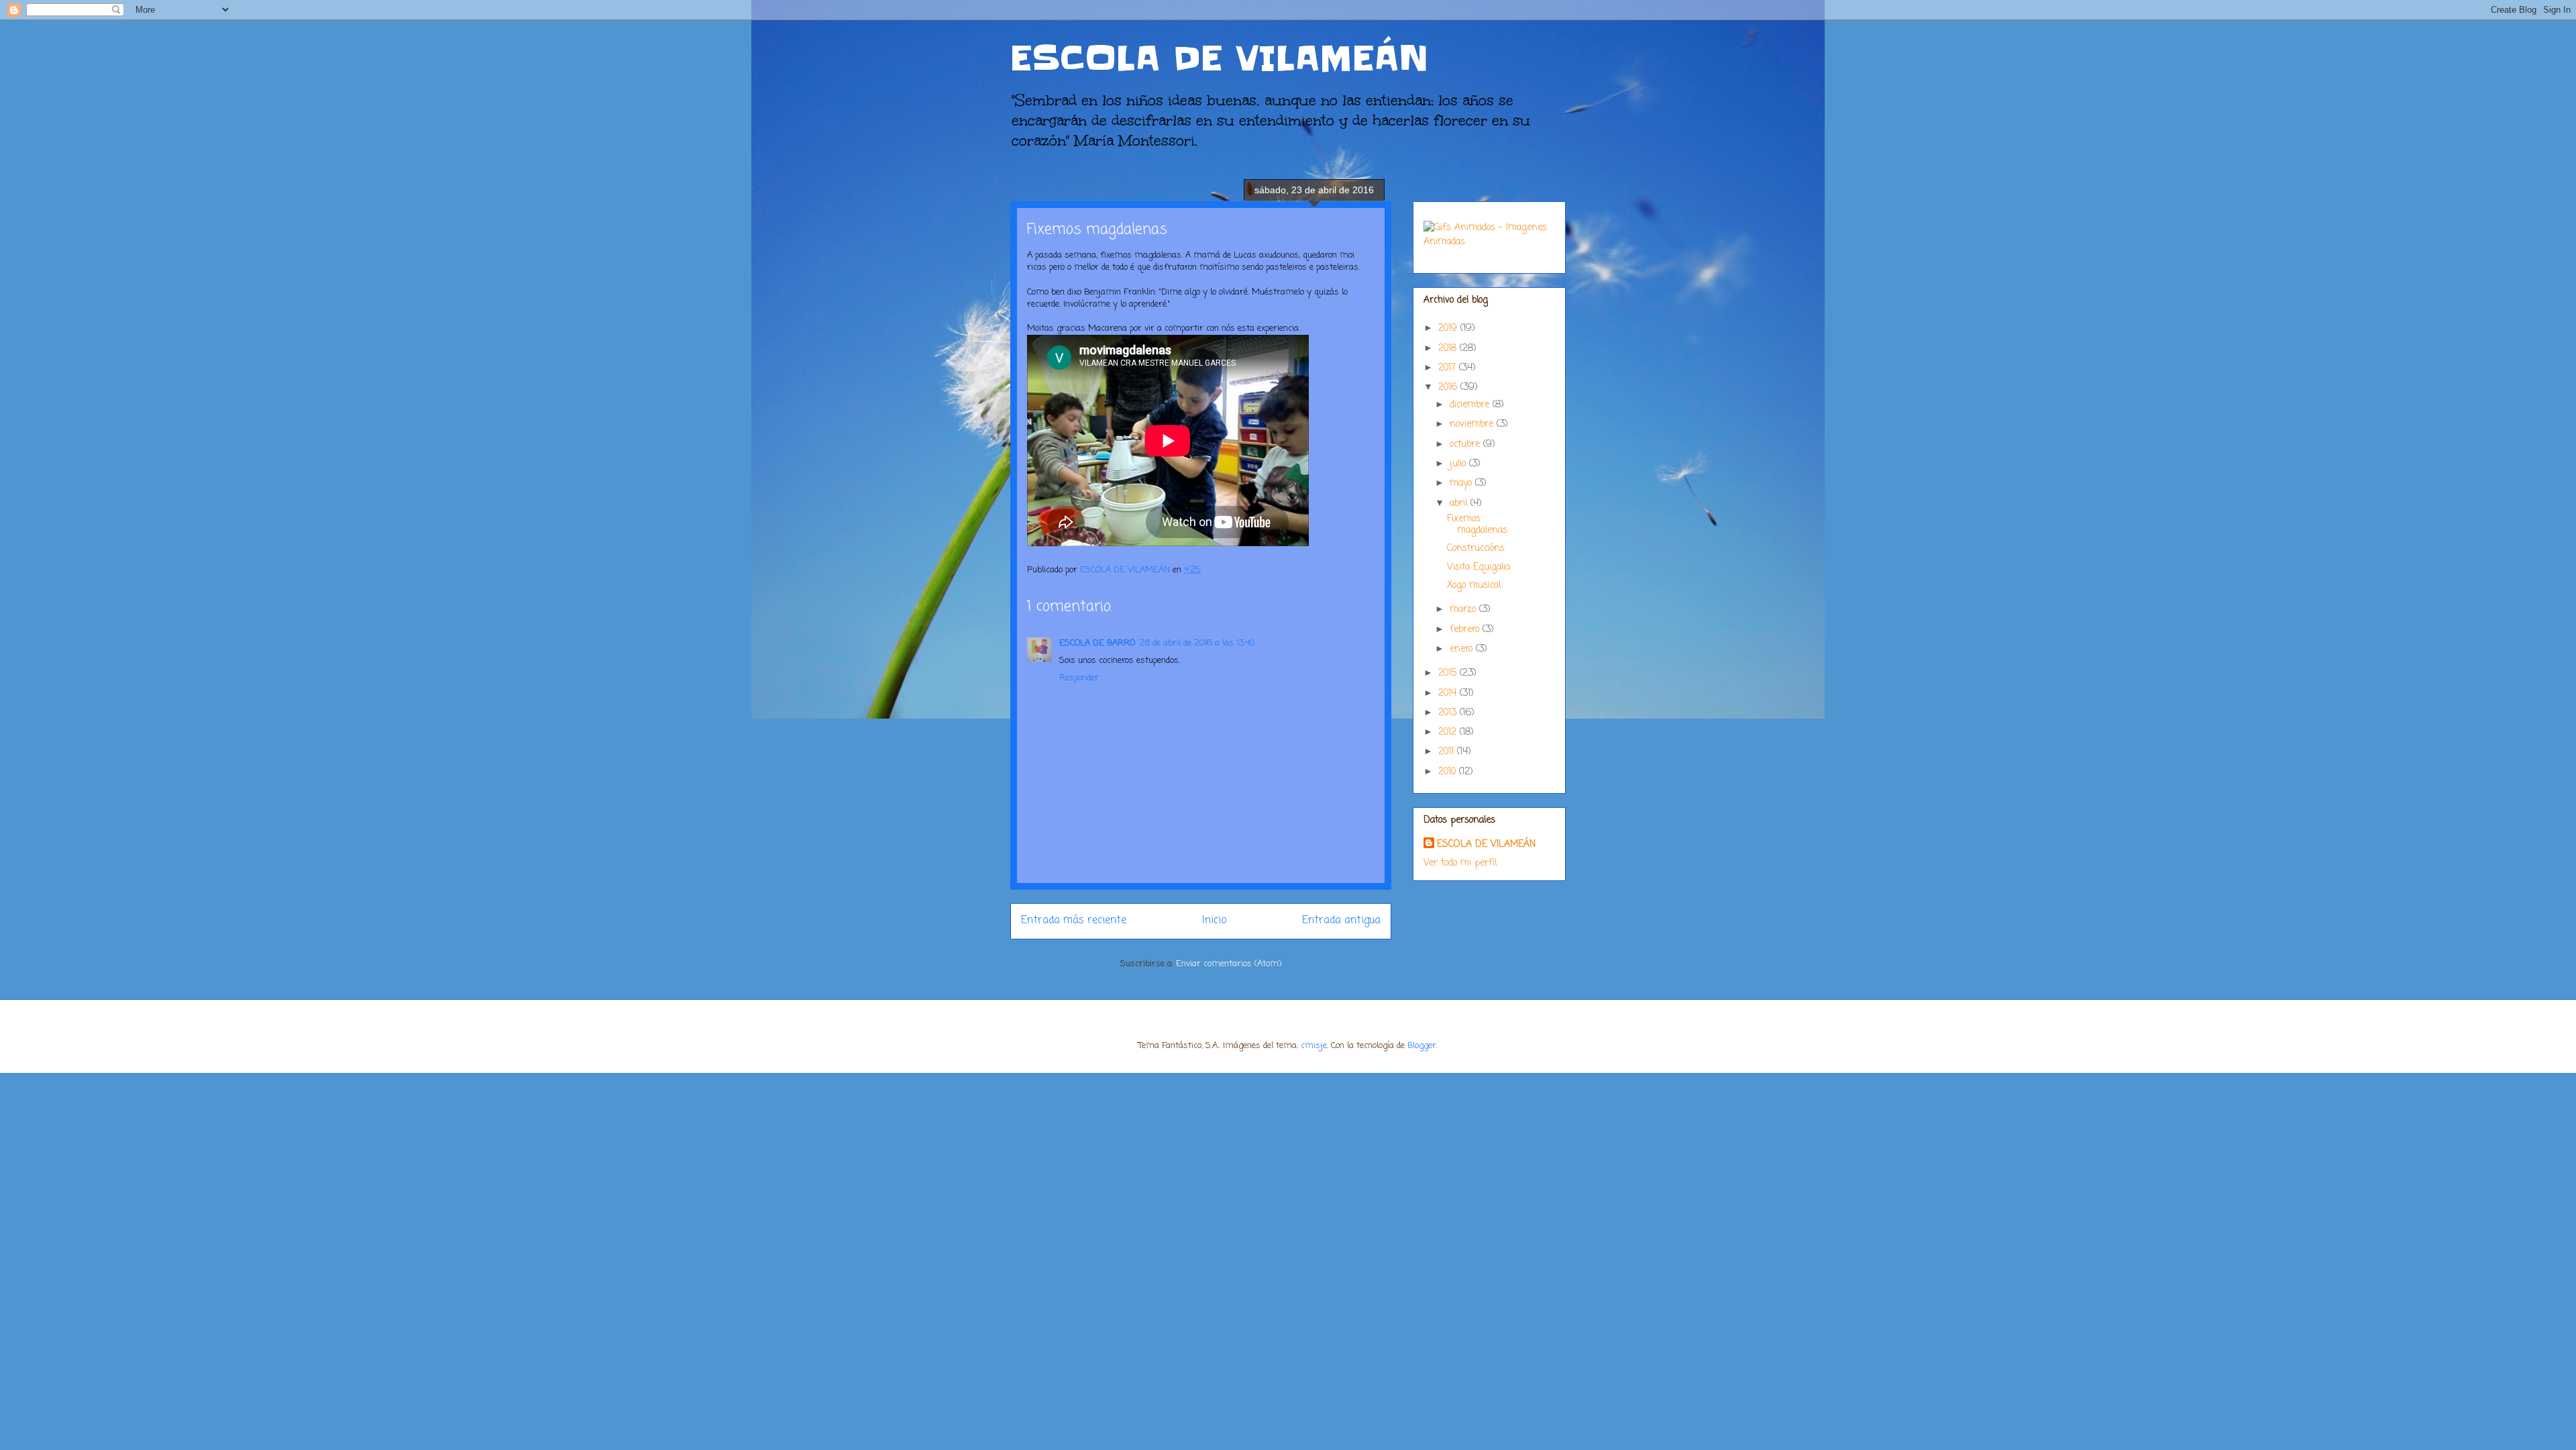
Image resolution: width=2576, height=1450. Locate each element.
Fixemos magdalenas (1477, 525)
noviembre (1473, 424)
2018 (1449, 349)
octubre (1466, 445)
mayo (1462, 483)
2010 (1449, 772)
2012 (1449, 732)
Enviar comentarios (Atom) (1229, 964)
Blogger (1422, 1046)
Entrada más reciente (1074, 921)
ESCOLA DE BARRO (1097, 643)
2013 (1449, 713)
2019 (1449, 328)
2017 (1449, 368)
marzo (1464, 610)
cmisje (1314, 1046)
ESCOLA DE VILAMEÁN (1220, 58)
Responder (1079, 678)
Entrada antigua (1341, 921)
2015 (1449, 673)
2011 (1448, 752)
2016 (1449, 387)
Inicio (1214, 921)
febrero (1466, 630)
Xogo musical (1474, 585)
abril (1460, 504)
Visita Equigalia (1479, 567)
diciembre (1471, 405)
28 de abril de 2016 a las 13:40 (1197, 643)
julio (1459, 464)
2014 (1449, 693)
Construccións (1476, 549)
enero (1463, 649)
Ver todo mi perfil (1460, 863)
